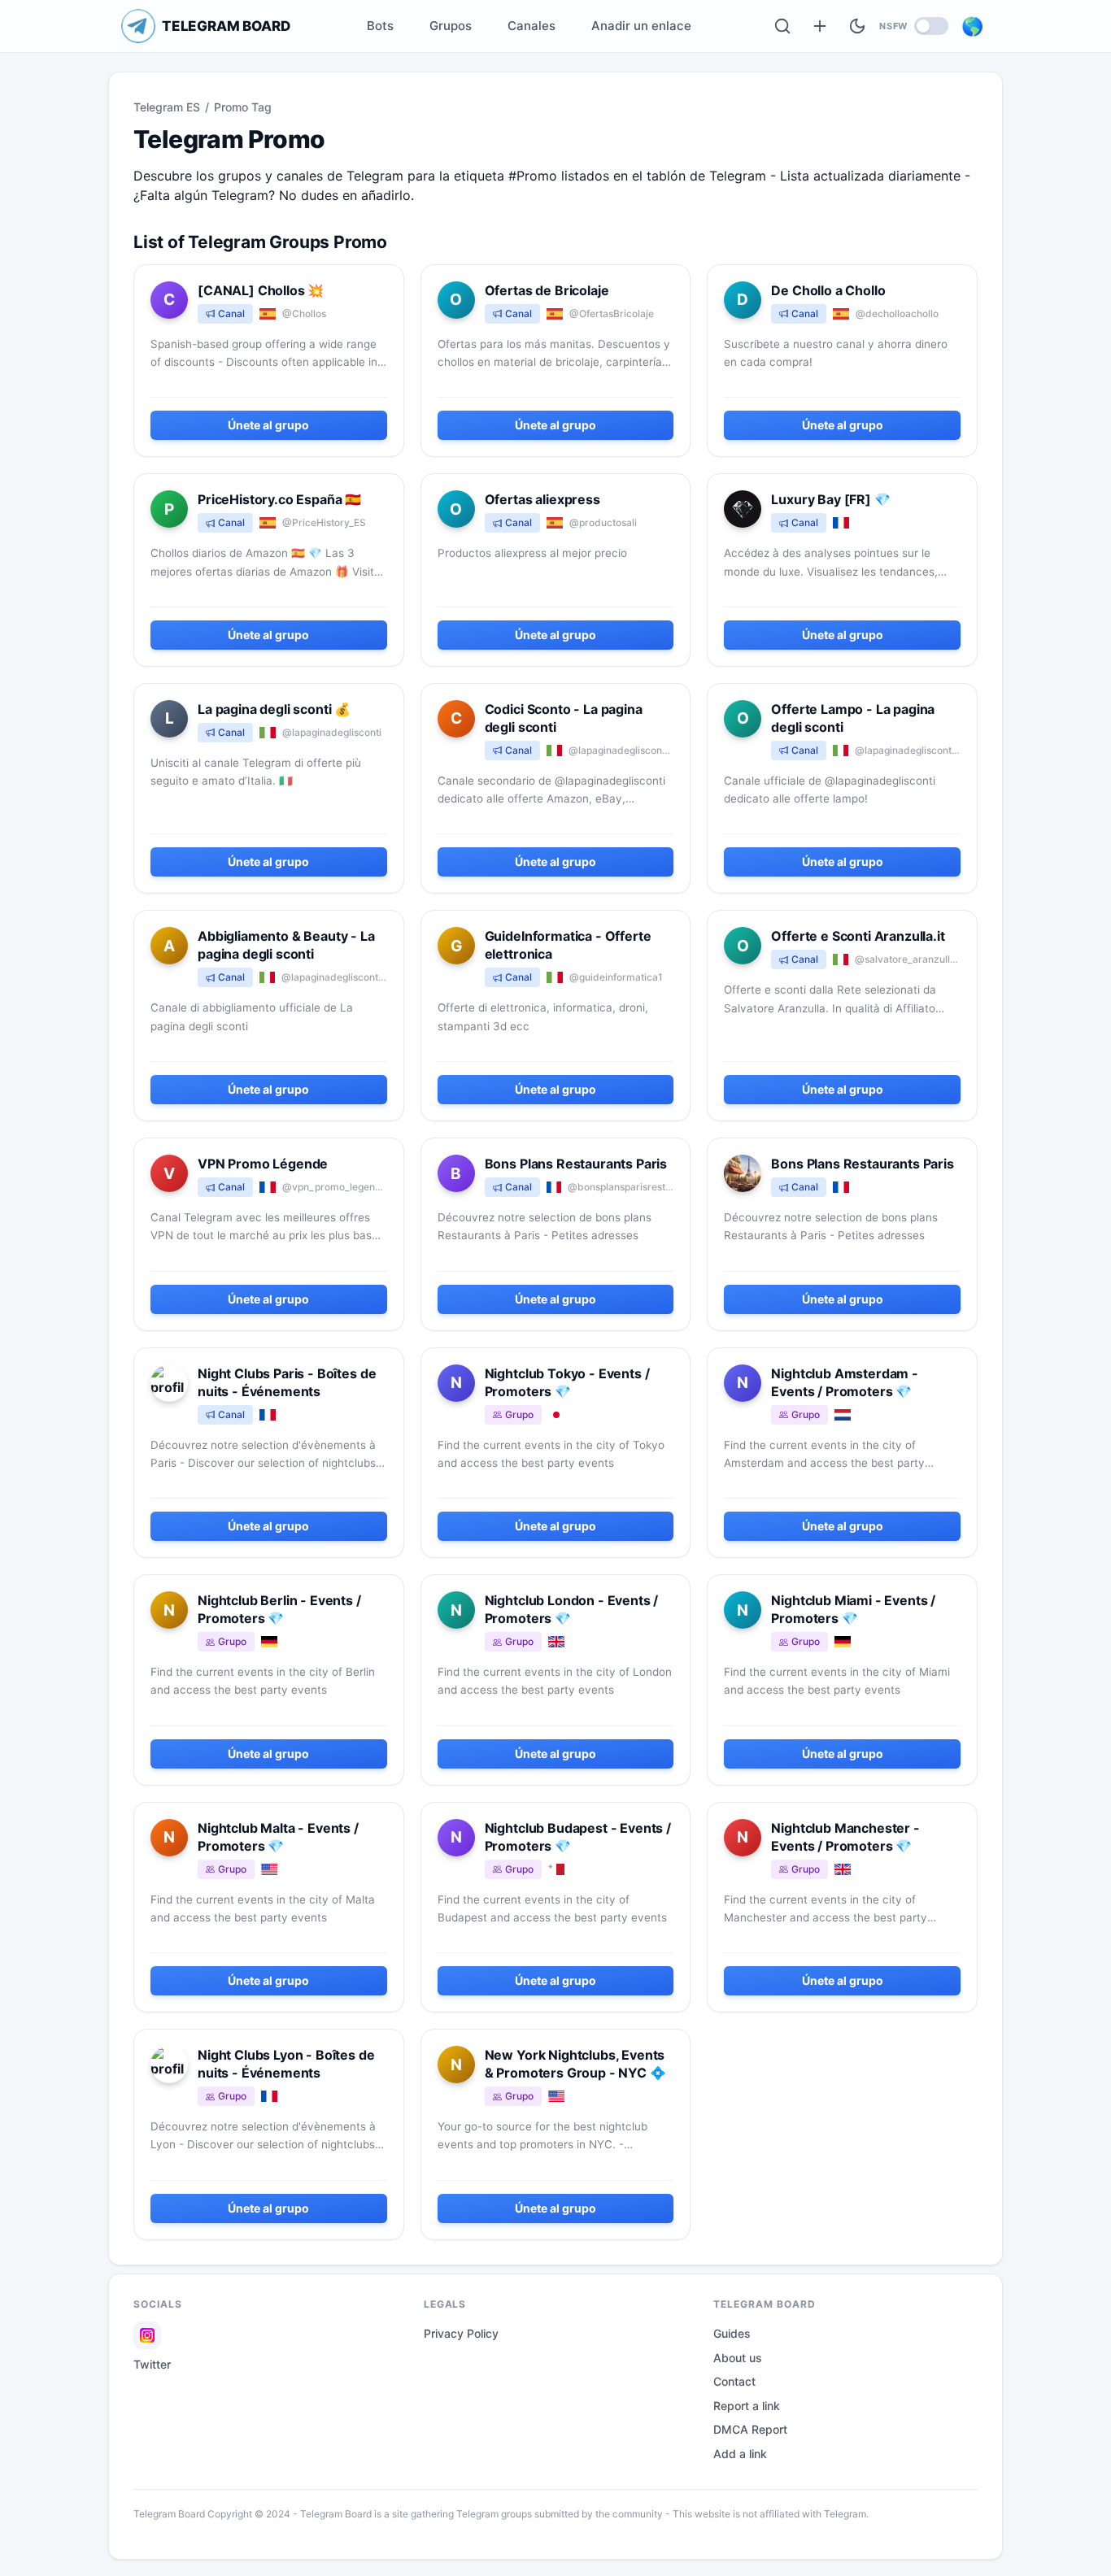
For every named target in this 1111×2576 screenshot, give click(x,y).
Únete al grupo (268, 425)
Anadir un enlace (641, 26)
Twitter (152, 2364)
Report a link (747, 2406)
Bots (380, 26)
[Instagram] (147, 2335)
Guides (732, 2333)
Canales (532, 26)
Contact (734, 2381)
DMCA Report (750, 2429)
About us (738, 2358)
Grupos (451, 26)
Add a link (740, 2454)
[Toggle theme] (857, 26)
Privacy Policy (461, 2333)
